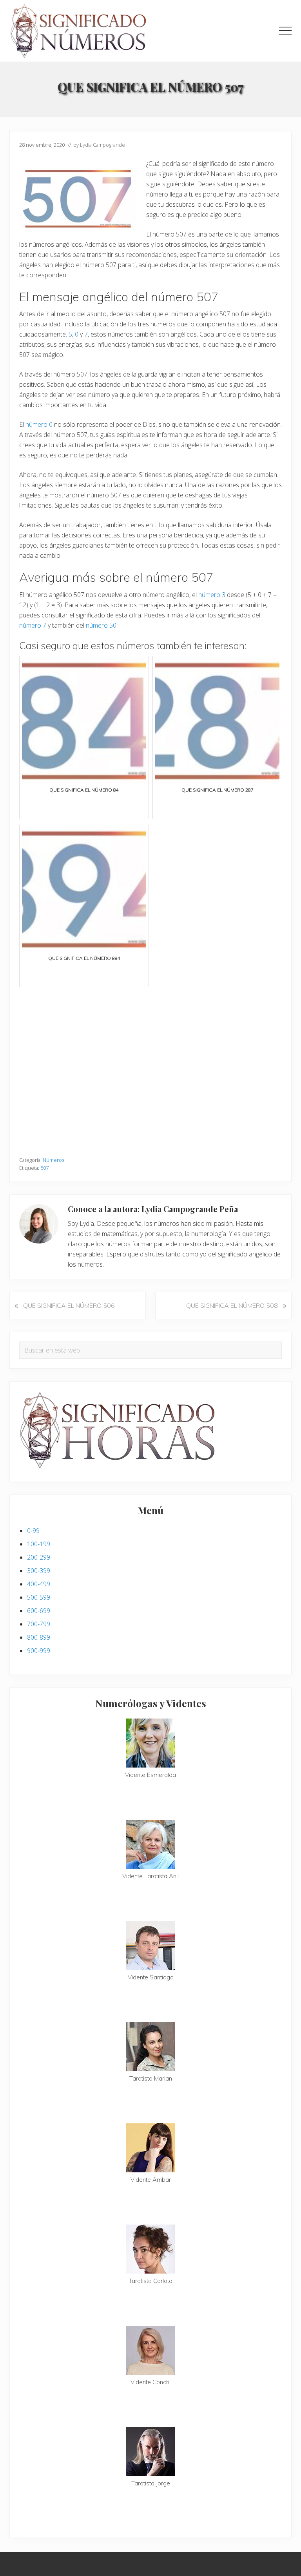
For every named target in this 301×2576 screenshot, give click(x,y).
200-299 (39, 1557)
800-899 (39, 1637)
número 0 (39, 424)
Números (53, 1160)
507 (44, 1168)
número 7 (33, 625)
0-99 (33, 1531)
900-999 (39, 1651)
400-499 (39, 1584)
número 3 (212, 595)
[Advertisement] (150, 1068)
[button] (285, 31)
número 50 (101, 625)
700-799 (39, 1624)
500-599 (39, 1597)
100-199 (39, 1544)
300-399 (39, 1571)
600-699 (39, 1611)
